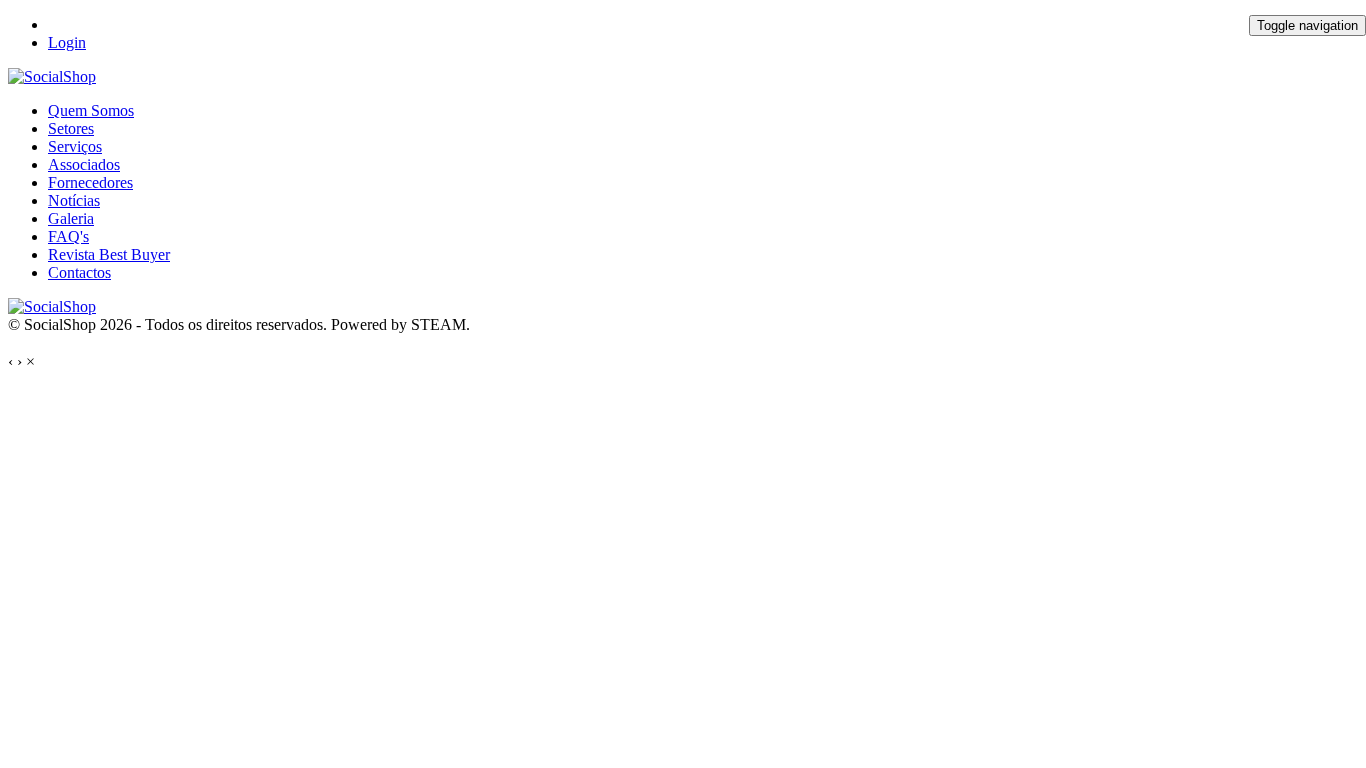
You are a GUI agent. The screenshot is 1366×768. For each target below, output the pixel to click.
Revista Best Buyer (109, 254)
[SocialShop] (52, 76)
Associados (84, 164)
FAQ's (68, 236)
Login (67, 42)
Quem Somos (91, 110)
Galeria (71, 218)
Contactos (79, 272)
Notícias (74, 200)
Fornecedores (90, 182)
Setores (71, 128)
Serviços (75, 146)
